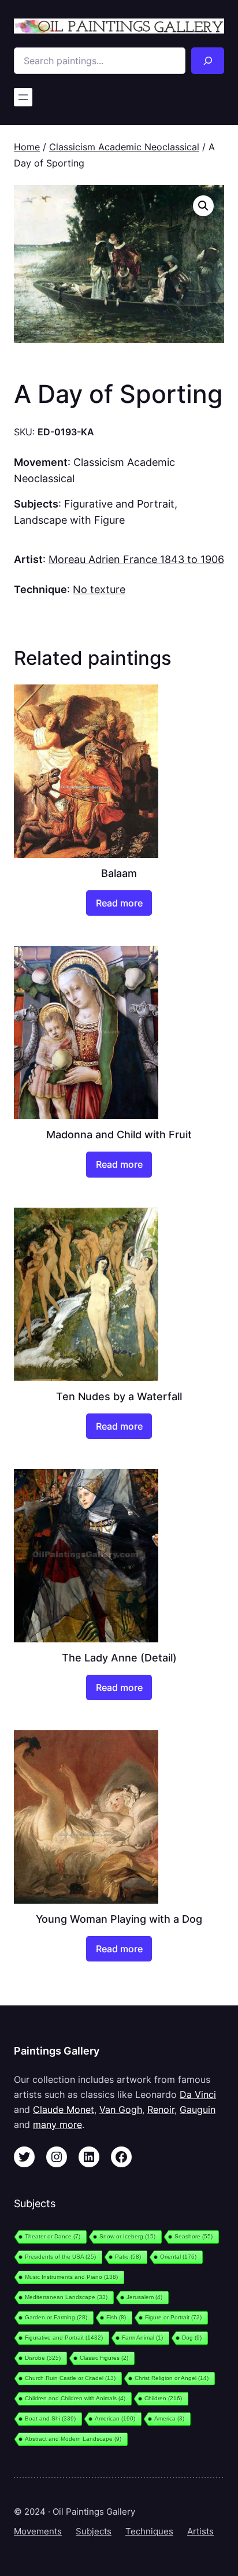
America (169, 2418)
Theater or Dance (53, 2236)
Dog (192, 2338)
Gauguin (198, 2109)
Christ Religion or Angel (172, 2378)
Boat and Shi (50, 2418)
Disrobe (43, 2358)
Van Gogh (121, 2109)
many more (57, 2125)
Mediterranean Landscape (66, 2297)
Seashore (194, 2236)
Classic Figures (104, 2358)
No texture (99, 589)
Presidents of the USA (60, 2257)
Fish (116, 2317)
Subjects (94, 2531)
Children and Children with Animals (75, 2398)
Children (163, 2398)
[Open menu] (23, 97)
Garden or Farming (56, 2317)
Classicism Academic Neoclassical (124, 147)
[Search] (208, 61)
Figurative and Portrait (119, 504)
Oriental (178, 2257)
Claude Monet (64, 2109)
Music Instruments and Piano (71, 2277)
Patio (128, 2257)
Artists (200, 2531)
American (115, 2418)
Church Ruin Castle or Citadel (70, 2378)
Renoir (161, 2109)
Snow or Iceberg (127, 2236)
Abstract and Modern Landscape (73, 2439)
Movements (38, 2531)
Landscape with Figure (69, 520)
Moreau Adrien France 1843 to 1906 (136, 559)
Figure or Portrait (173, 2317)
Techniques (149, 2531)
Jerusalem (144, 2297)
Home (27, 147)
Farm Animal (142, 2338)
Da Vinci (198, 2094)
